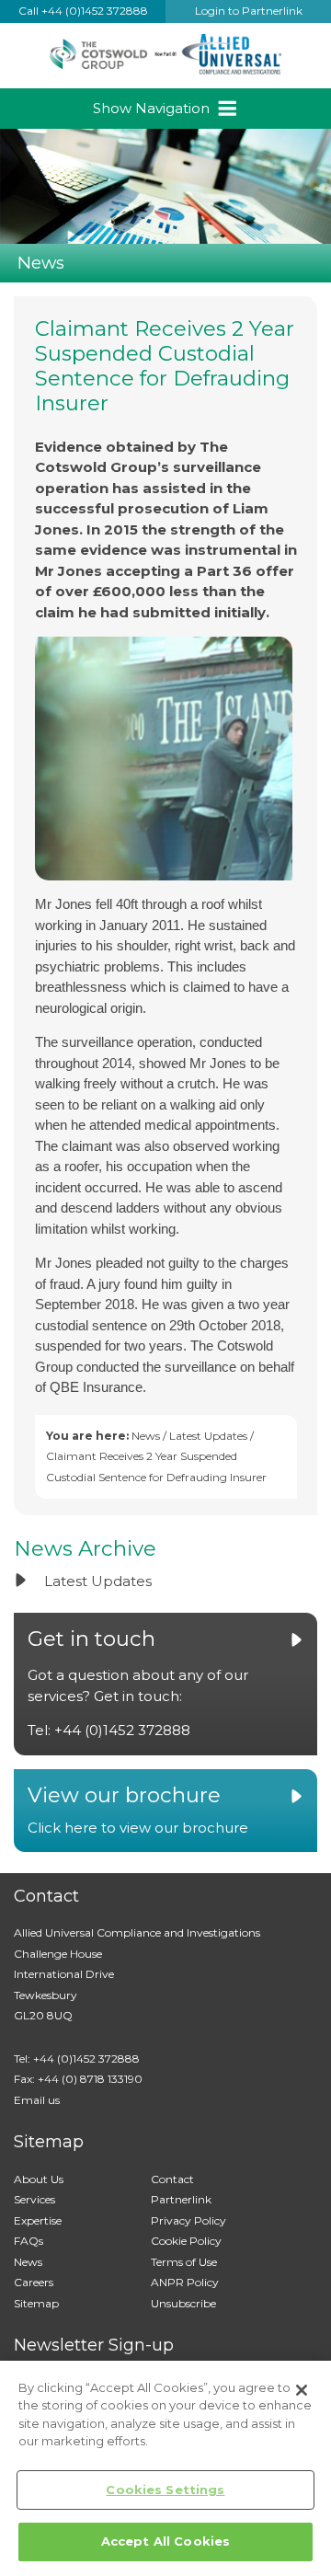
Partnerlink (181, 2199)
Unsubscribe (183, 2303)
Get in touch (91, 1639)
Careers (34, 2282)
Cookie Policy (186, 2241)
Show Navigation (153, 108)
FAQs (29, 2241)
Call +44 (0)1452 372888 (83, 11)
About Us (39, 2179)
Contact (172, 2179)
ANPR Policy (185, 2282)
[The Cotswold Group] (165, 56)
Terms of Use (184, 2262)
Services (34, 2199)
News (146, 1436)
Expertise (38, 2220)
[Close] (302, 2390)
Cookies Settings (165, 2490)
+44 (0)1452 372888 (122, 1730)
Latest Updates (208, 1436)
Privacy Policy (188, 2220)
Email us (37, 2100)
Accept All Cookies (165, 2541)
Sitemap (36, 2303)
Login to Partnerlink (249, 11)
